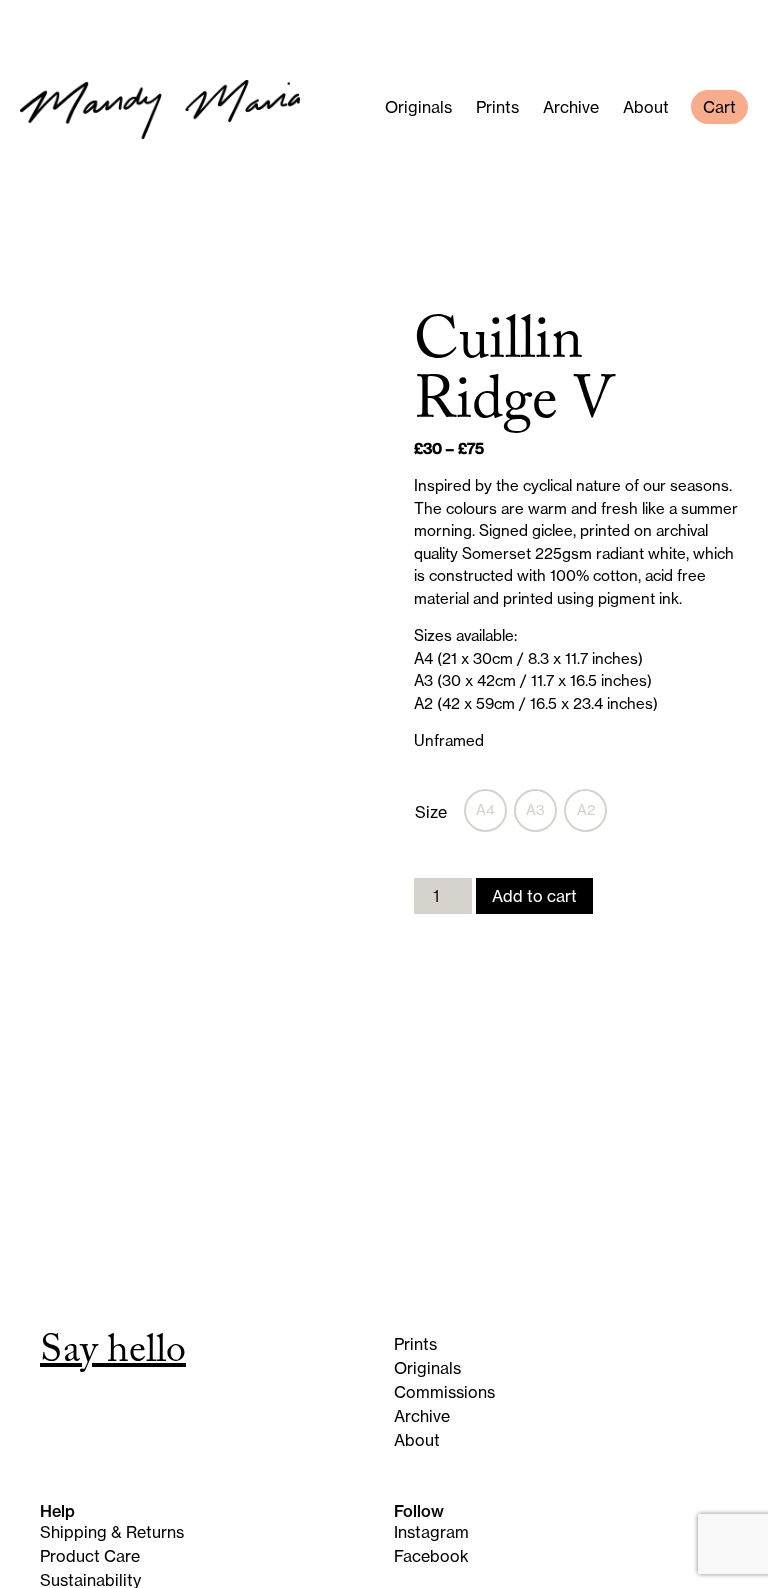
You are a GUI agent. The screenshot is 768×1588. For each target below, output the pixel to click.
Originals (418, 107)
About (646, 107)
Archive (571, 107)
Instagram (431, 1532)
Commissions (444, 1392)
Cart (719, 107)
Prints (497, 107)
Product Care (90, 1556)
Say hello (113, 1355)
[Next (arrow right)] (733, 905)
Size (431, 812)
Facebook (431, 1556)
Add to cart (534, 896)
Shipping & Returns (112, 1532)
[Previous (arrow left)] (35, 905)
